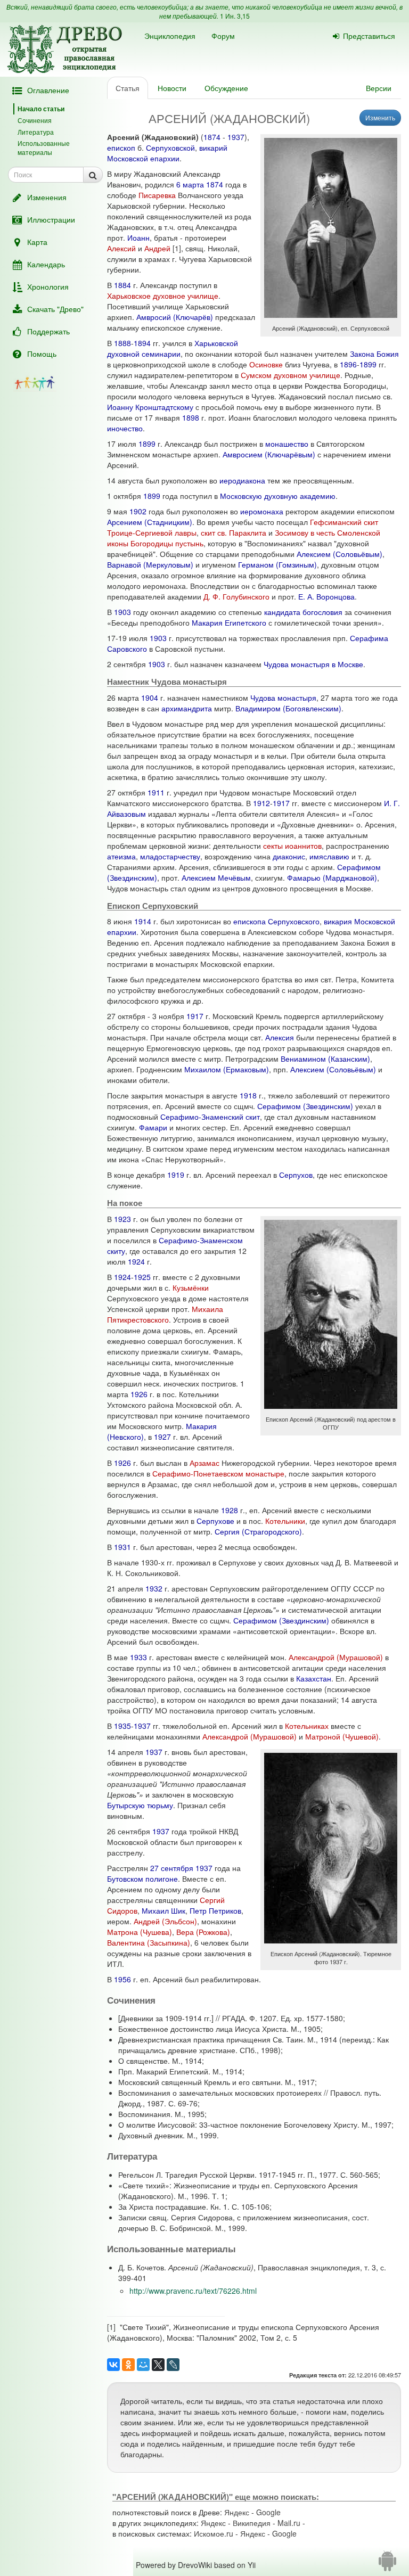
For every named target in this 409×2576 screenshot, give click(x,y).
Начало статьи (41, 109)
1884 (122, 285)
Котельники (285, 1521)
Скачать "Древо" (55, 309)
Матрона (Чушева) (140, 1932)
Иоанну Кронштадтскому (150, 407)
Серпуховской (170, 147)
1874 (212, 137)
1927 (162, 1437)
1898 (191, 417)
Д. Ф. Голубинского (236, 596)
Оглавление (48, 90)
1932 (154, 1588)
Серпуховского (294, 921)
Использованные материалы (44, 147)
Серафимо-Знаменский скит (210, 1117)
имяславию (329, 856)
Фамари (153, 1127)
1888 (122, 343)
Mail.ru (289, 2523)
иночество (125, 428)
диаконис (289, 856)
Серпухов (296, 1175)
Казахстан (314, 1678)
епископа (250, 921)
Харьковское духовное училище (163, 296)
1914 (143, 921)
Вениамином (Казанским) (325, 1059)
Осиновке (266, 364)
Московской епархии (143, 158)
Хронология (48, 286)
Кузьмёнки (191, 1287)
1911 (156, 792)
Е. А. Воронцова (326, 596)
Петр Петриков (215, 1910)
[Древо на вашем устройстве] (387, 2565)
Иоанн (138, 237)
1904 (150, 698)
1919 (176, 1175)
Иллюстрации (51, 219)
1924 (136, 1261)
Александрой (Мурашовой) (336, 1657)
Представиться (369, 36)
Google (268, 2512)
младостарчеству (170, 856)
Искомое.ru (214, 2533)
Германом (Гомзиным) (277, 564)
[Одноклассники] (128, 2365)
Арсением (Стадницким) (150, 522)
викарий (213, 147)
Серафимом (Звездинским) (305, 1106)
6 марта (190, 184)
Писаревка (157, 195)
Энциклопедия (170, 36)
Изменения (47, 197)
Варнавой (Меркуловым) (150, 564)
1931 (122, 1547)
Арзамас (204, 1463)
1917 (281, 803)
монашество (287, 444)
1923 (122, 1219)
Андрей (157, 248)
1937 (236, 137)
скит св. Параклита (234, 532)
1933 (138, 1657)
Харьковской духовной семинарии (173, 348)
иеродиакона (242, 480)
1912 (261, 803)
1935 (122, 1726)
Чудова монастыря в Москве (313, 664)
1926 (139, 1394)
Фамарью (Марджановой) (332, 877)
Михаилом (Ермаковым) (227, 1069)
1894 (142, 343)
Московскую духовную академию (278, 496)
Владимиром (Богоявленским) (288, 708)
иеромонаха (262, 511)
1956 (122, 1979)
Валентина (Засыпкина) (149, 1942)
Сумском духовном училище (291, 375)
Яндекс (237, 2512)
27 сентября (172, 1868)
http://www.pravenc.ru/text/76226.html (193, 2291)
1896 (348, 364)
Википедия (252, 2523)
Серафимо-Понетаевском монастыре (218, 1473)
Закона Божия (374, 354)
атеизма (121, 856)
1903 (122, 612)
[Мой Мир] (143, 2365)
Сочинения (35, 120)
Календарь (46, 264)
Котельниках (307, 1726)
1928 (230, 1510)
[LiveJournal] (173, 2365)
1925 (142, 1277)
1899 (368, 364)
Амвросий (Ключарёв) (175, 317)
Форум (223, 36)
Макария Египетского (229, 622)
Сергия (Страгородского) (258, 1531)
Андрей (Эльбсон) (165, 1921)
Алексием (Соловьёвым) (340, 554)
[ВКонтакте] (113, 2365)
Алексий (121, 248)
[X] (158, 2365)
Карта (37, 242)
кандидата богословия (303, 612)
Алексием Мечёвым (216, 877)
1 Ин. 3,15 (235, 16)
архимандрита (187, 708)
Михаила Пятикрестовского (165, 1314)
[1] (177, 248)
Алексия (280, 1037)
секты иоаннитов (292, 846)
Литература (36, 132)
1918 (248, 1095)
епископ (121, 147)
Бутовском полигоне (142, 1878)
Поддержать (48, 331)
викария (338, 921)
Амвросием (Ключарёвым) (269, 454)
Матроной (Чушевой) (342, 1736)
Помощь (42, 354)
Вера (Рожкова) (203, 1932)
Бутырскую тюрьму (140, 1805)
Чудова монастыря (283, 698)
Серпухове (215, 1521)
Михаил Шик (163, 1910)
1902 (138, 511)
